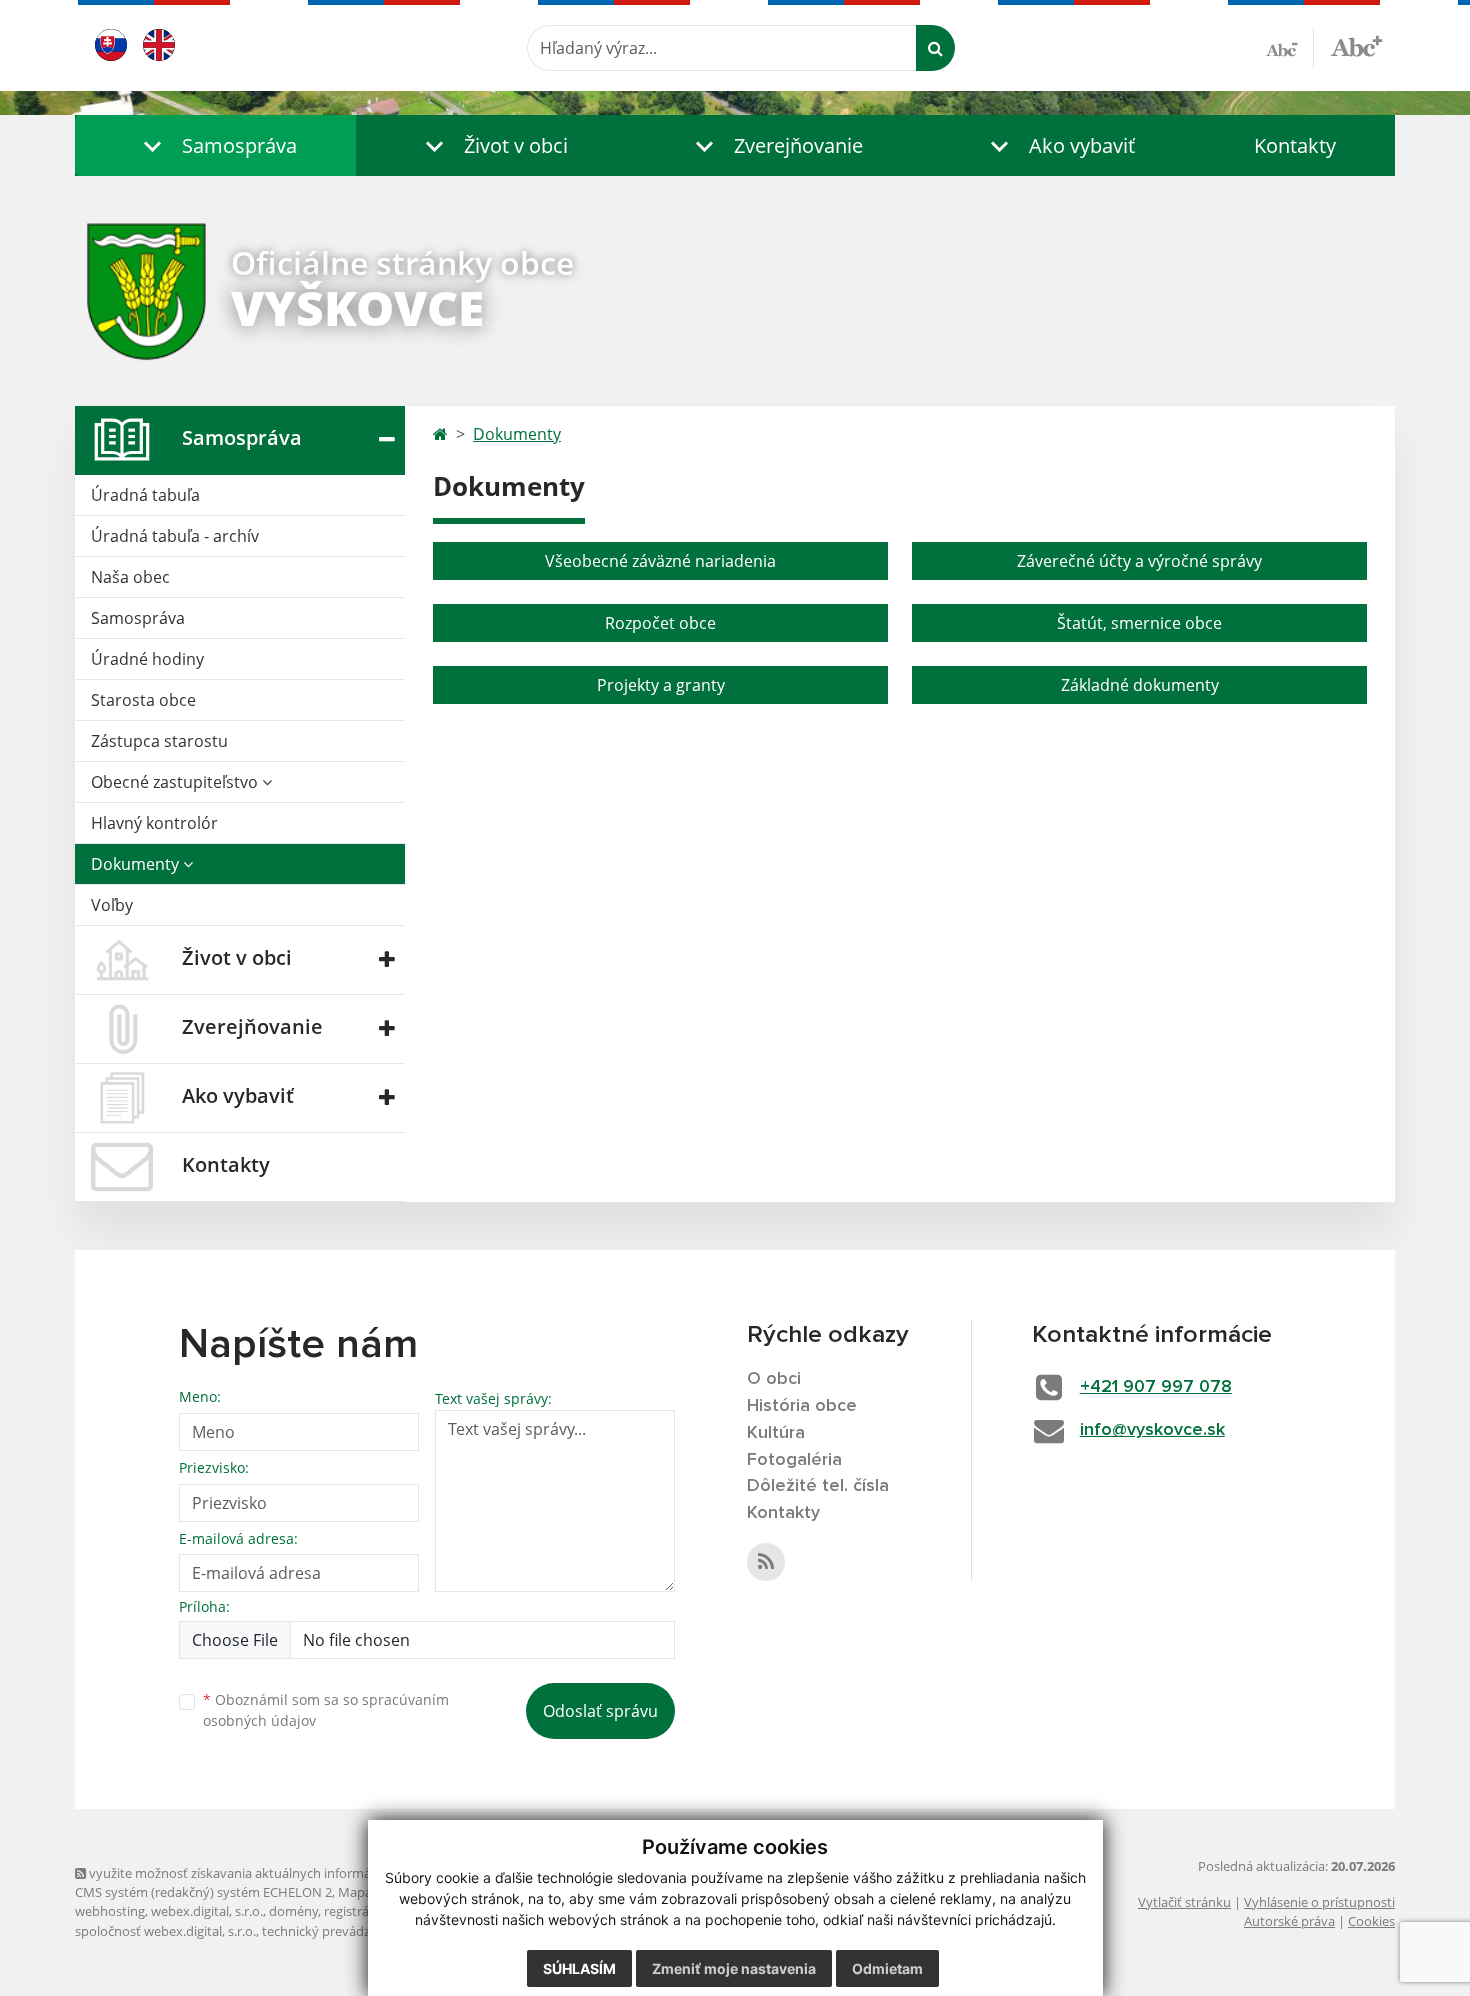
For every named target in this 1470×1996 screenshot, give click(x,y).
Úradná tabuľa (145, 495)
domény (293, 1911)
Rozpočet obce (660, 623)
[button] (215, 145)
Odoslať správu (600, 1711)
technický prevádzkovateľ (338, 1931)
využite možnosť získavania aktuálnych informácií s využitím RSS (278, 1873)
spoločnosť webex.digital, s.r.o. (165, 1931)
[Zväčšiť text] (1356, 45)
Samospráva (138, 618)
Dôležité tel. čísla (818, 1486)
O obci (774, 1379)
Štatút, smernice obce (1139, 623)
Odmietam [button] (887, 1968)
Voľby (112, 905)
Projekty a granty (661, 685)
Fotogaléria (794, 1460)
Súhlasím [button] (579, 1968)
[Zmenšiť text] (1290, 48)
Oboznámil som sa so (326, 1710)
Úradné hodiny (147, 659)
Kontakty (1295, 145)
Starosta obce (143, 700)
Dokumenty (137, 864)
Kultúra (776, 1433)
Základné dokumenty (1140, 685)
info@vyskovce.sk (1152, 1430)
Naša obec (130, 577)
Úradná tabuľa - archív (175, 536)
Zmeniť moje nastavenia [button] (734, 1968)
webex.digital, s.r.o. (207, 1911)
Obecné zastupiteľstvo (176, 782)
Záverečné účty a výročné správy (1139, 561)
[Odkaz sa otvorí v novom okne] (766, 1562)
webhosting (110, 1911)
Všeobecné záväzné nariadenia (660, 561)
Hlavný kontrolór (154, 823)
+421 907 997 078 (1156, 1387)
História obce (802, 1406)
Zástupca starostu (159, 741)
